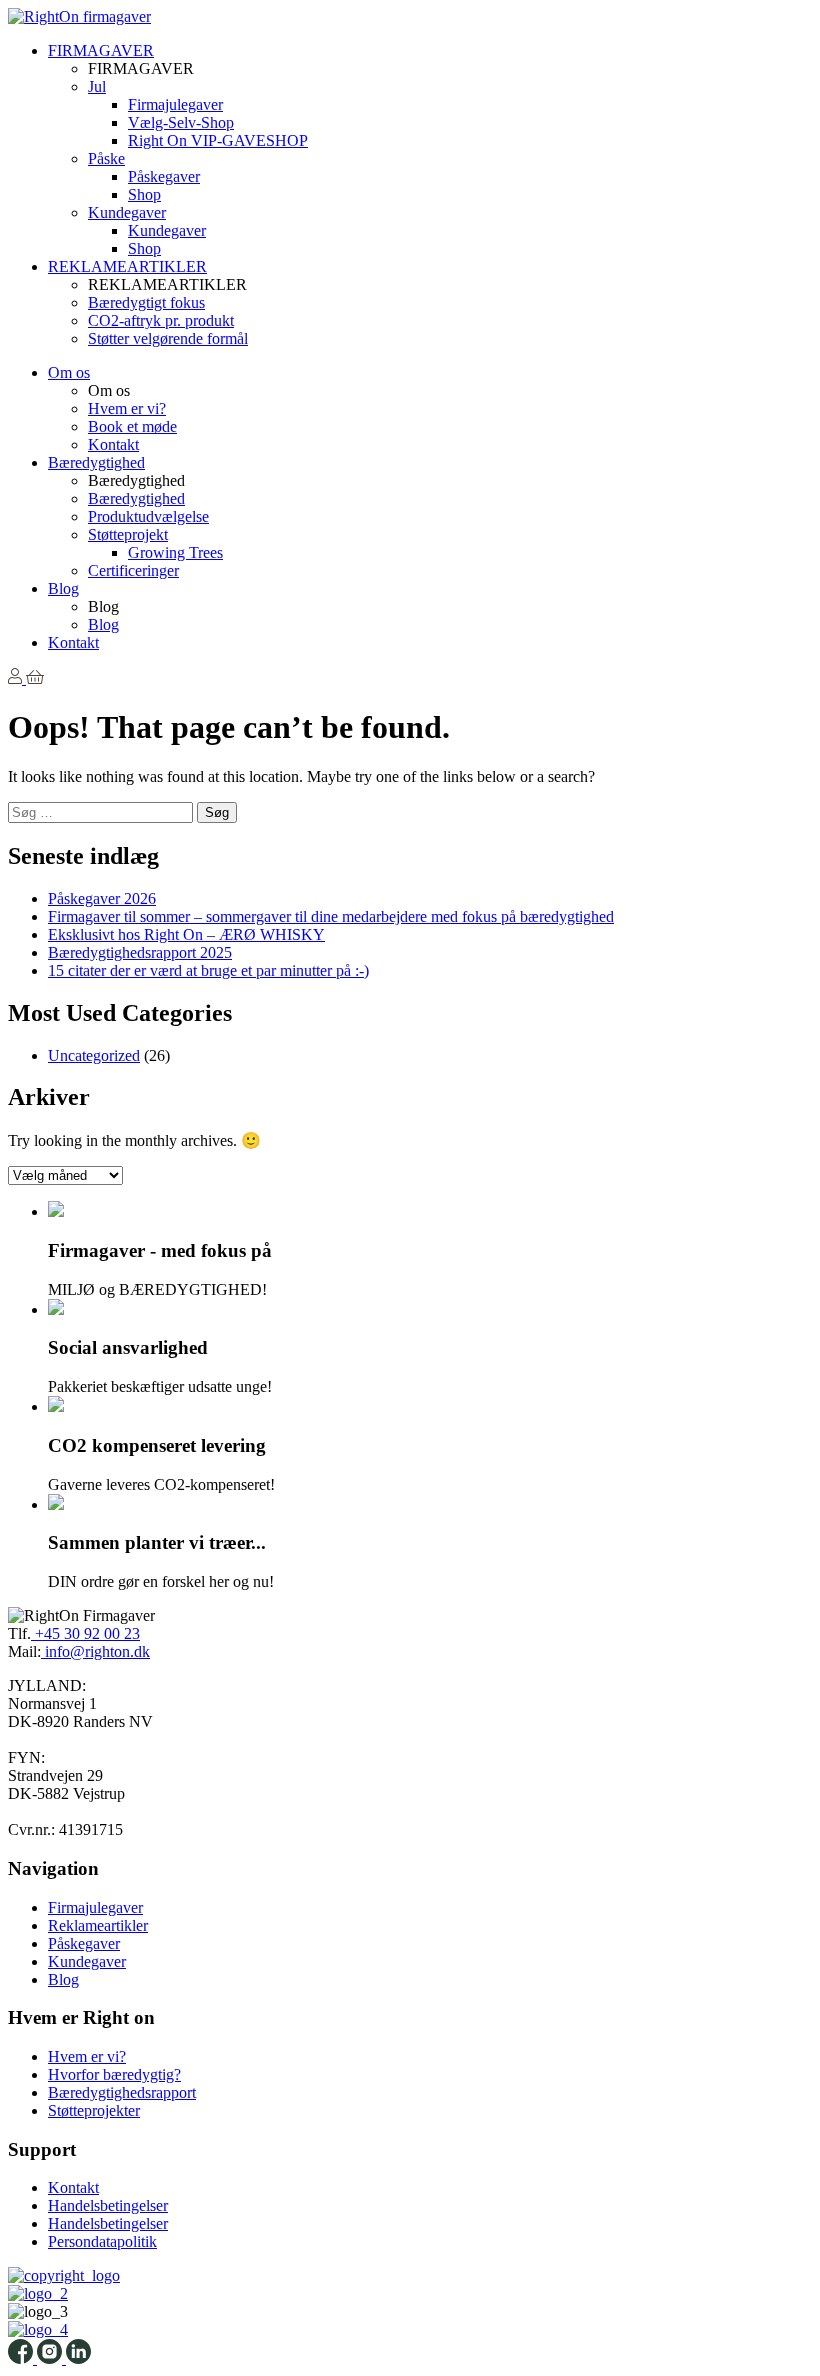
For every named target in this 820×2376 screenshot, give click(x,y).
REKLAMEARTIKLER (127, 266)
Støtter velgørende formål (168, 338)
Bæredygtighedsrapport (122, 2092)
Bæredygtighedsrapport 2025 (140, 952)
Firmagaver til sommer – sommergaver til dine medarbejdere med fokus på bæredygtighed (331, 916)
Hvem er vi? (127, 408)
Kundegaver (127, 212)
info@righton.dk (95, 1651)
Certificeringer (133, 570)
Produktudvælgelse (148, 516)
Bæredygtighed (96, 462)
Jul (97, 86)
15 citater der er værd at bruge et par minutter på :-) (208, 970)
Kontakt (113, 444)
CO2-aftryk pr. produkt (161, 320)
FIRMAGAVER (101, 50)
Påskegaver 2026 (102, 898)
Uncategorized (94, 1055)
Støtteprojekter (94, 2110)
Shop (144, 194)
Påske (106, 158)
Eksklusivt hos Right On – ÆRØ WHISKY (186, 934)
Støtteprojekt (128, 534)
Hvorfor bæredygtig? (114, 2074)
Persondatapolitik (102, 2241)
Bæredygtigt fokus (146, 302)
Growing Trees (175, 552)
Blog (63, 588)
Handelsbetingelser (108, 2205)
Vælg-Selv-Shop (181, 122)
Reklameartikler (98, 1925)
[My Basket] (35, 678)
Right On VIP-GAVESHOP (218, 140)
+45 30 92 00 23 (85, 1633)
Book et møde (132, 426)
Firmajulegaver (175, 104)
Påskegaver (164, 176)
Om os (69, 372)
